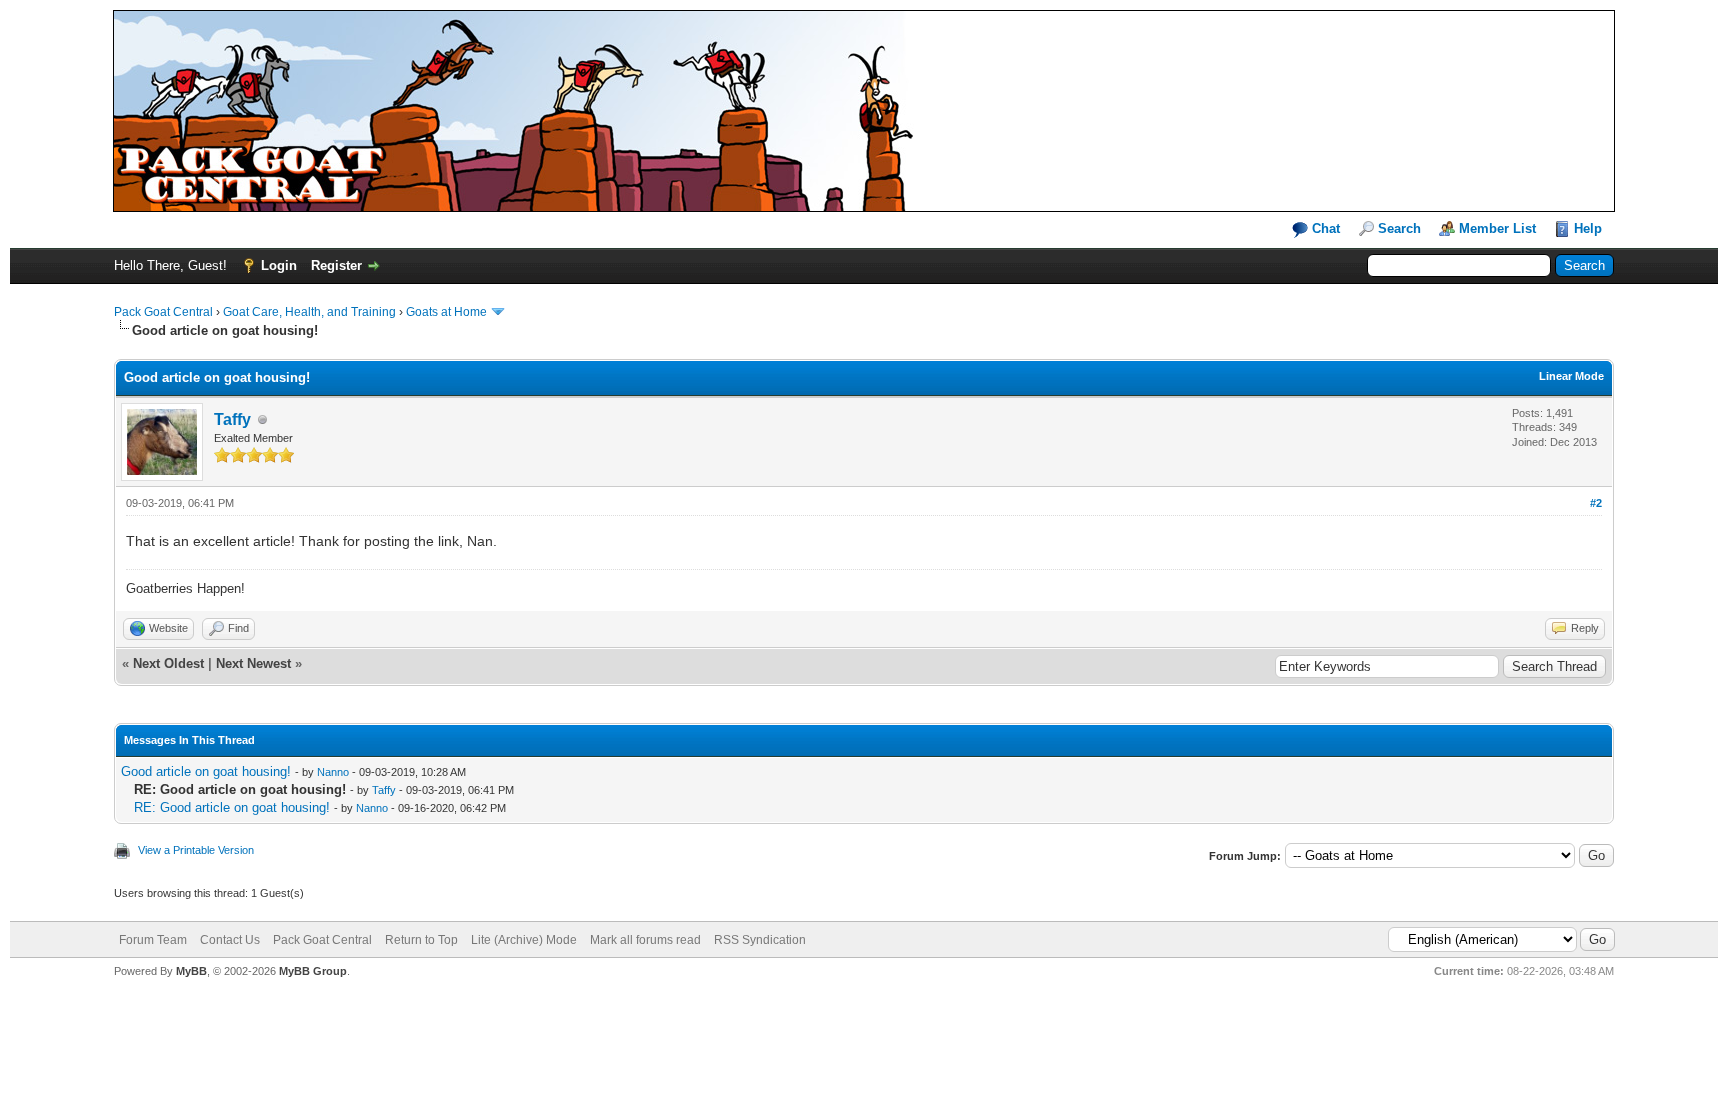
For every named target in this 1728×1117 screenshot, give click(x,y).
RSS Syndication (760, 940)
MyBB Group (313, 971)
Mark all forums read (645, 940)
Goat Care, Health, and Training (309, 312)
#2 (1596, 503)
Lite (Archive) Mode (524, 940)
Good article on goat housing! (206, 771)
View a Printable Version (196, 850)
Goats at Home (446, 312)
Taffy (232, 419)
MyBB (191, 971)
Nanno (333, 772)
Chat (1324, 228)
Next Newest (253, 663)
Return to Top (421, 940)
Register (336, 265)
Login (279, 265)
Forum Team (153, 940)
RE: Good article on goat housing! (232, 807)
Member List (1497, 228)
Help (1588, 228)
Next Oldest (168, 663)
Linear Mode (1571, 376)
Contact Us (230, 940)
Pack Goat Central (163, 312)
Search (1399, 228)
